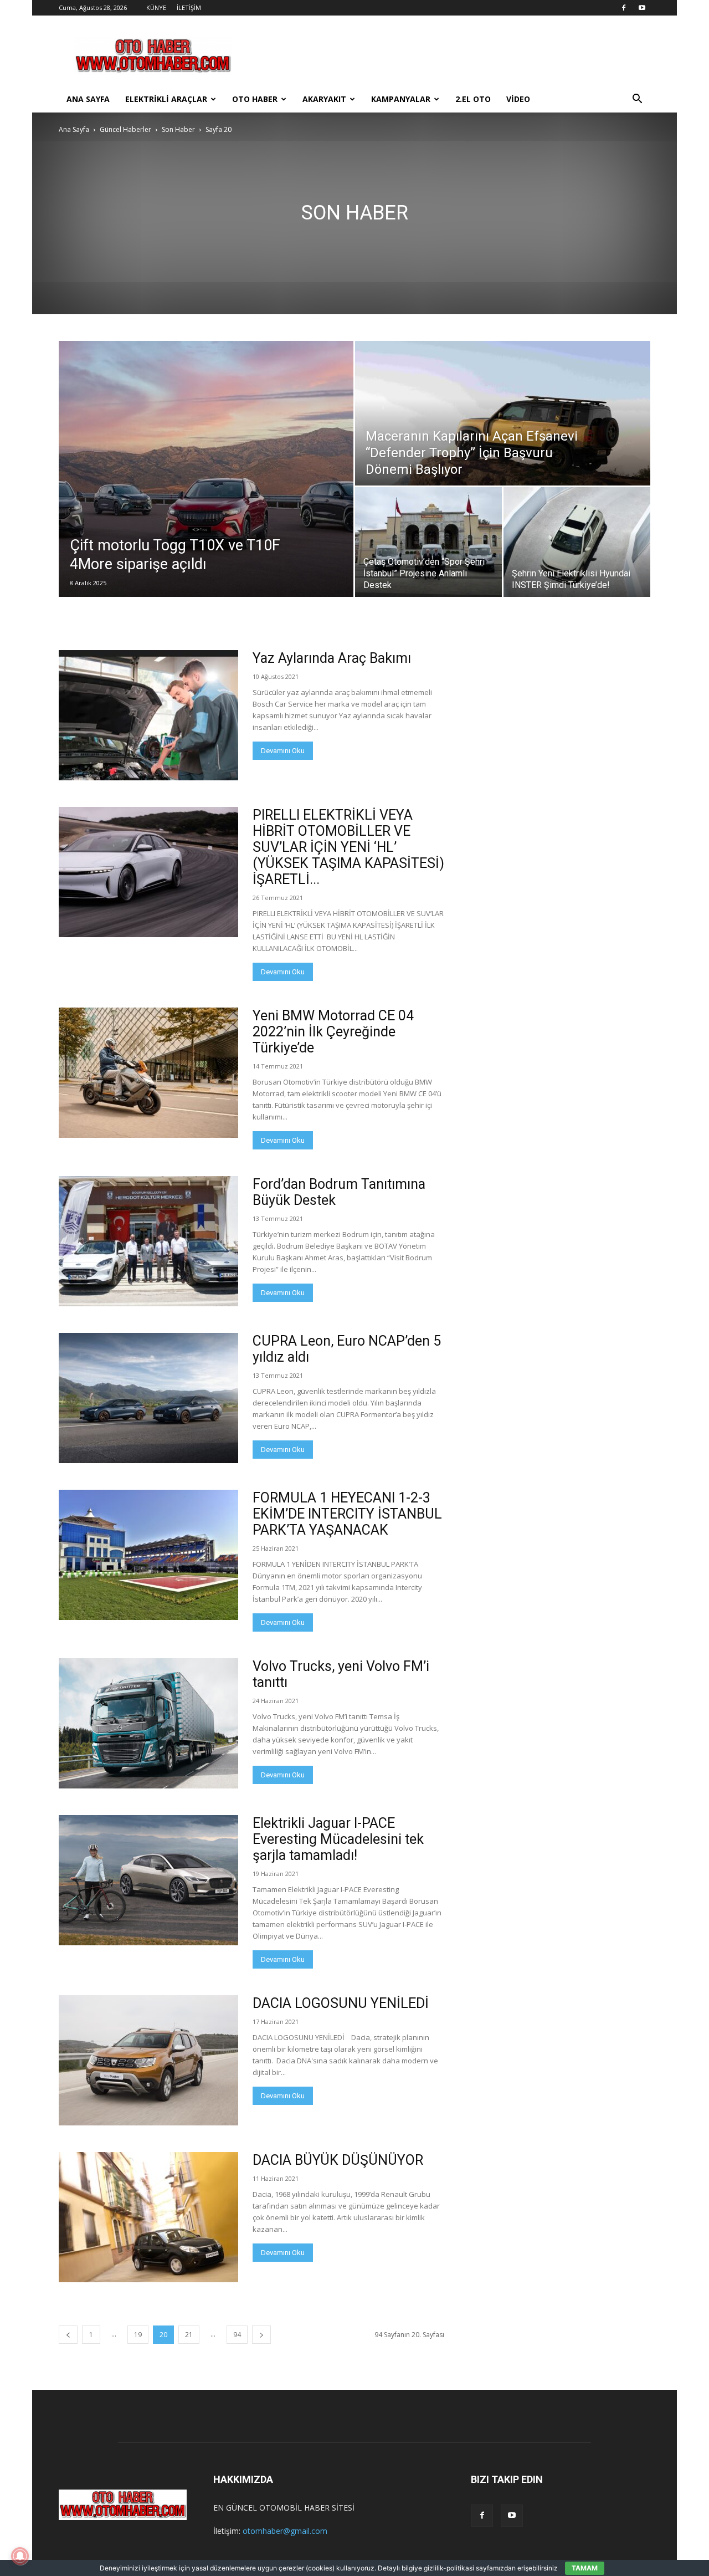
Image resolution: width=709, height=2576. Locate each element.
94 (237, 2335)
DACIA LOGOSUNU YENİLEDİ (341, 2003)
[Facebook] (624, 8)
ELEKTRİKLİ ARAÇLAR (166, 99)
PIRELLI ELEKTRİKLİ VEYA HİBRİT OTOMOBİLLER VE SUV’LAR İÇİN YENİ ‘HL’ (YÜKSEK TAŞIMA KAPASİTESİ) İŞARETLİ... (348, 847)
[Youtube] (642, 8)
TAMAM (585, 2568)
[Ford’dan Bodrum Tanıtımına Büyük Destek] (148, 1241)
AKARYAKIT (324, 99)
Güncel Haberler (125, 129)
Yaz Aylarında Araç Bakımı (332, 658)
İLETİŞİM (189, 7)
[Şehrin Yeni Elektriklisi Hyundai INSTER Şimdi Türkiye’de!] (577, 542)
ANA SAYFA (88, 99)
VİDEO (518, 99)
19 (138, 2335)
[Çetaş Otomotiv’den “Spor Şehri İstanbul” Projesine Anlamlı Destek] (428, 542)
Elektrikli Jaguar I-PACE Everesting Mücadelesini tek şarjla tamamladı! (338, 1839)
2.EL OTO (473, 99)
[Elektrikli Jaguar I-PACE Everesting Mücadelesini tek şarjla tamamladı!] (148, 1880)
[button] (637, 100)
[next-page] (261, 2335)
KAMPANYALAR (401, 99)
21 (189, 2335)
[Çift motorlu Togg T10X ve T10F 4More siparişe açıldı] (206, 469)
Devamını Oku (283, 751)
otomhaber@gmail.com (285, 2531)
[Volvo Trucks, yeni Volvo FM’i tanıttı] (148, 1723)
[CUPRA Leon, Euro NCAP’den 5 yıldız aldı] (148, 1398)
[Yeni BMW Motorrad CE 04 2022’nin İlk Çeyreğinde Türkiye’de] (148, 1073)
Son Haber (178, 129)
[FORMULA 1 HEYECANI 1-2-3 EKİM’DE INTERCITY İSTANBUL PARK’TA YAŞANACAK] (148, 1555)
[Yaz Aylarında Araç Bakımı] (148, 715)
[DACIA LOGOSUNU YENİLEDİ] (148, 2060)
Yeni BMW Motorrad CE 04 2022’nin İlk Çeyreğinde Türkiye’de (333, 1032)
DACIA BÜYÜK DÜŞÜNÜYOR (338, 2160)
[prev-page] (68, 2335)
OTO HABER (255, 99)
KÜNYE (156, 7)
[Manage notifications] (20, 2556)
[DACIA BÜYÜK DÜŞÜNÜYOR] (148, 2217)
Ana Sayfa (74, 129)
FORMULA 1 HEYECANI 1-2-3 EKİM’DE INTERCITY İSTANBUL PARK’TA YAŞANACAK (347, 1514)
